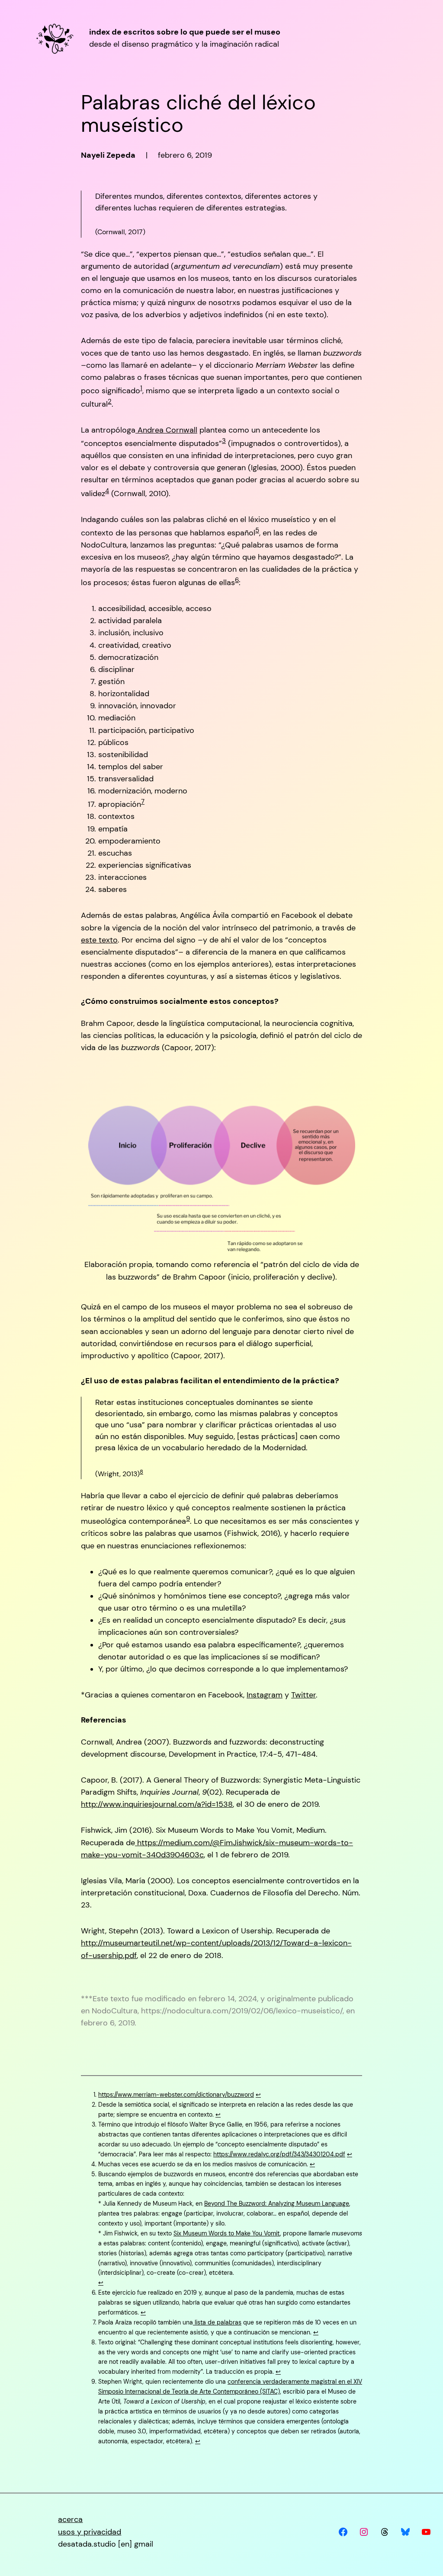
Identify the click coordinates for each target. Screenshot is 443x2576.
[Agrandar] (344, 1079)
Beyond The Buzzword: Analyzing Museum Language (277, 2203)
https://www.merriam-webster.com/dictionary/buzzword (176, 2095)
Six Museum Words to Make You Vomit (227, 2233)
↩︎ (258, 2095)
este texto (99, 940)
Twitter (303, 1695)
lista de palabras (217, 2322)
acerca (70, 2519)
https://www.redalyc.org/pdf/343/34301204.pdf (279, 2154)
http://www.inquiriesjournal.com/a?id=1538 (157, 1804)
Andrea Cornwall (166, 430)
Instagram (265, 1695)
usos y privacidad (90, 2532)
